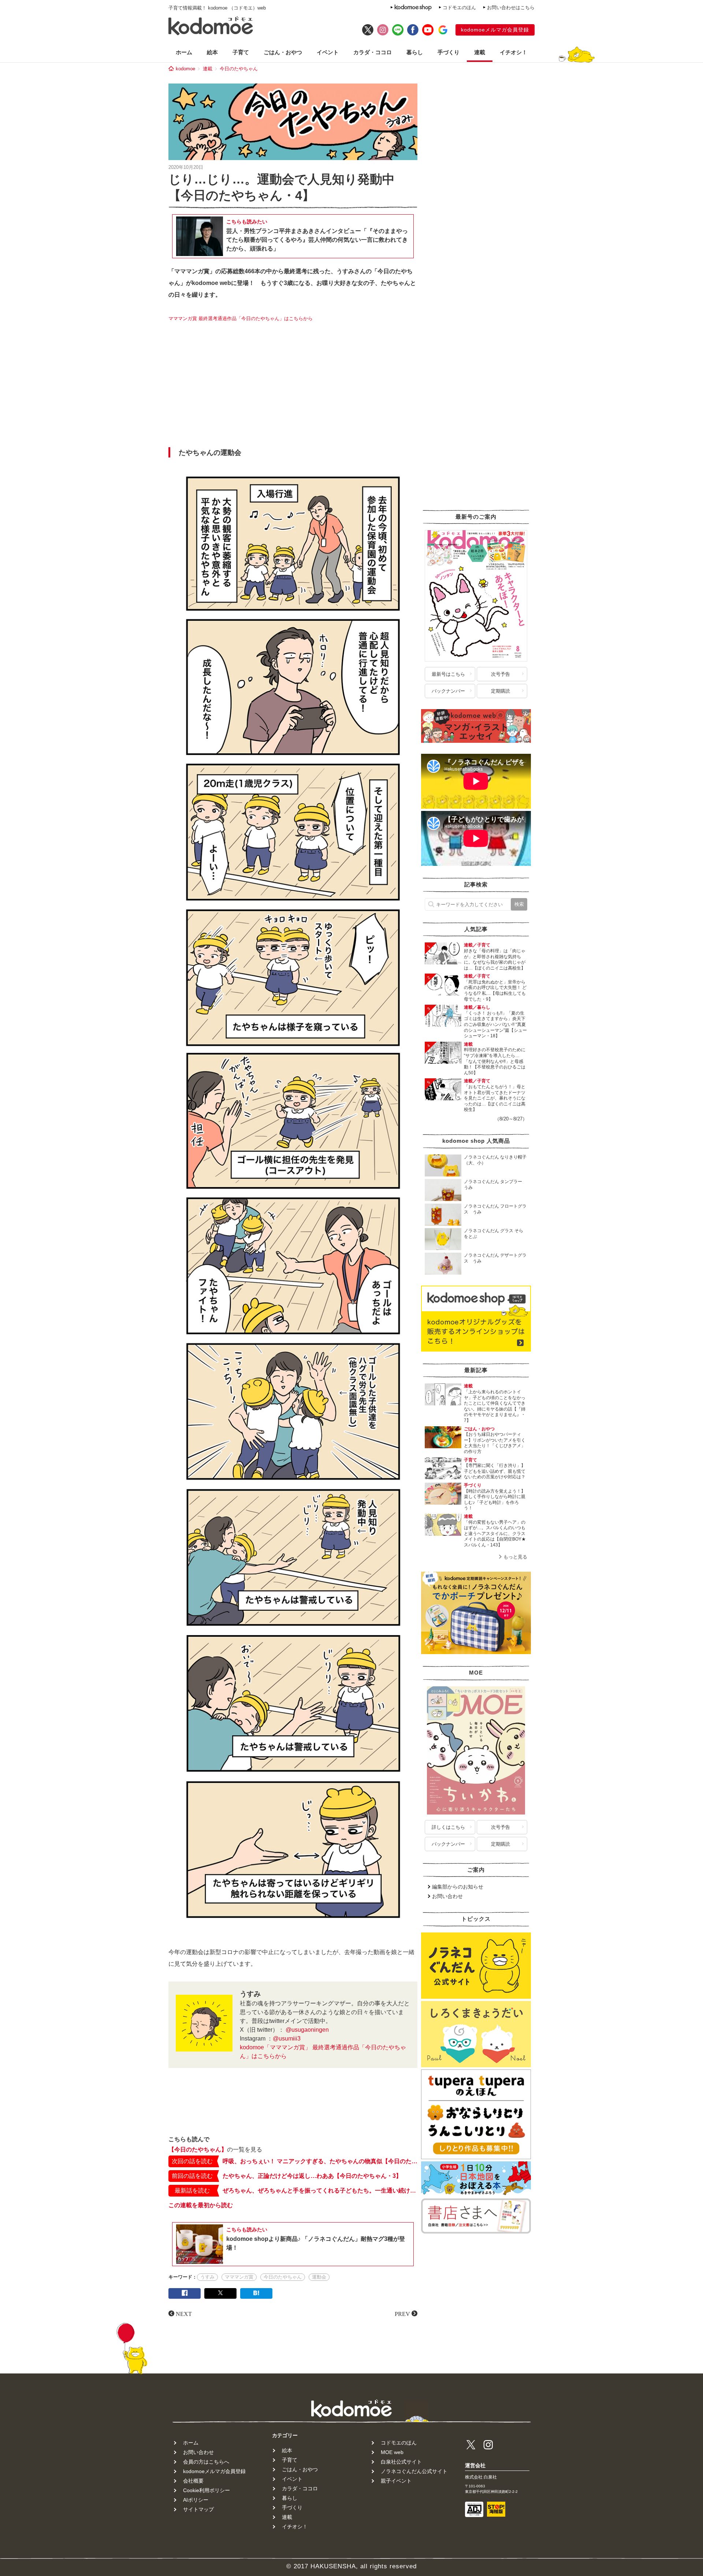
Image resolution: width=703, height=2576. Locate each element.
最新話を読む (192, 2190)
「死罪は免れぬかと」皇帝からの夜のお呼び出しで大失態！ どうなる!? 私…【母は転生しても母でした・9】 (495, 991)
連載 (480, 52)
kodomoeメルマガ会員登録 (495, 30)
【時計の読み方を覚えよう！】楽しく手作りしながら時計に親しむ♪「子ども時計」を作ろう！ (495, 1500)
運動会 (319, 2277)
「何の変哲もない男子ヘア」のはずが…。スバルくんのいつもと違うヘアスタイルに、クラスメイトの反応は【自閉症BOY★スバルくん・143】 (495, 1534)
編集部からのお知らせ (458, 1887)
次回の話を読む (192, 2161)
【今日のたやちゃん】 (198, 2149)
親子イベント (396, 2481)
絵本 (212, 52)
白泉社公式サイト (401, 2462)
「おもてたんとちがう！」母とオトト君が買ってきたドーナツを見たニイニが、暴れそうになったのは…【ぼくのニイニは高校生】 (495, 1098)
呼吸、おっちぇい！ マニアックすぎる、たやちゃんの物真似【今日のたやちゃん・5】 (320, 2161)
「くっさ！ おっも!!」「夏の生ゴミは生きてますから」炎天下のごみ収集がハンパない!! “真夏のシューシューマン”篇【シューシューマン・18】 (495, 1024)
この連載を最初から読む (201, 2205)
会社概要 (193, 2481)
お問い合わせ (447, 1896)
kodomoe (185, 69)
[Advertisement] (293, 387)
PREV (402, 2313)
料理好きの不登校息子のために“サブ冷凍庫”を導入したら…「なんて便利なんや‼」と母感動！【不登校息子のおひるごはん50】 (495, 1061)
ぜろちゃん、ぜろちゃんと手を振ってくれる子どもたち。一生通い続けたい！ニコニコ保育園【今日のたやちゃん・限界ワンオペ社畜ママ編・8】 (320, 2190)
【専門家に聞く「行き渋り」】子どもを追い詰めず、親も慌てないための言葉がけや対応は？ (495, 1471)
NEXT (184, 2313)
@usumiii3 (287, 2038)
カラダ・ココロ (373, 52)
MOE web (392, 2452)
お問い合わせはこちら (511, 8)
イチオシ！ (514, 52)
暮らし (415, 52)
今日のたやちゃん (239, 69)
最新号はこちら (448, 674)
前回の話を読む (192, 2176)
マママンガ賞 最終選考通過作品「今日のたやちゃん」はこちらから (241, 318)
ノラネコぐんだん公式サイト (414, 2471)
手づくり (449, 52)
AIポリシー (196, 2500)
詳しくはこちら (448, 1827)
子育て (241, 52)
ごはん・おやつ (283, 52)
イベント (328, 52)
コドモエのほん (459, 8)
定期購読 (501, 691)
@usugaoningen (307, 2030)
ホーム (184, 52)
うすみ (207, 2277)
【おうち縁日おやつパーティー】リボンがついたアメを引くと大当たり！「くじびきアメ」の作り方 (495, 1443)
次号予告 (501, 674)
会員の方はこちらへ (206, 2462)
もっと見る (515, 1557)
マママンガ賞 (239, 2277)
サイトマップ (198, 2509)
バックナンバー (448, 691)
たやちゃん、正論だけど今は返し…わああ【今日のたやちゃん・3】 (312, 2176)
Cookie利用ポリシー (207, 2490)
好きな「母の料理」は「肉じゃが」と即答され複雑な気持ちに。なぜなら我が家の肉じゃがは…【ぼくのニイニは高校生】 (495, 959)
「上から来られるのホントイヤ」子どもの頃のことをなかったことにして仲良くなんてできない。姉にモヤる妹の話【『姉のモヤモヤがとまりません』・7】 (495, 1406)
